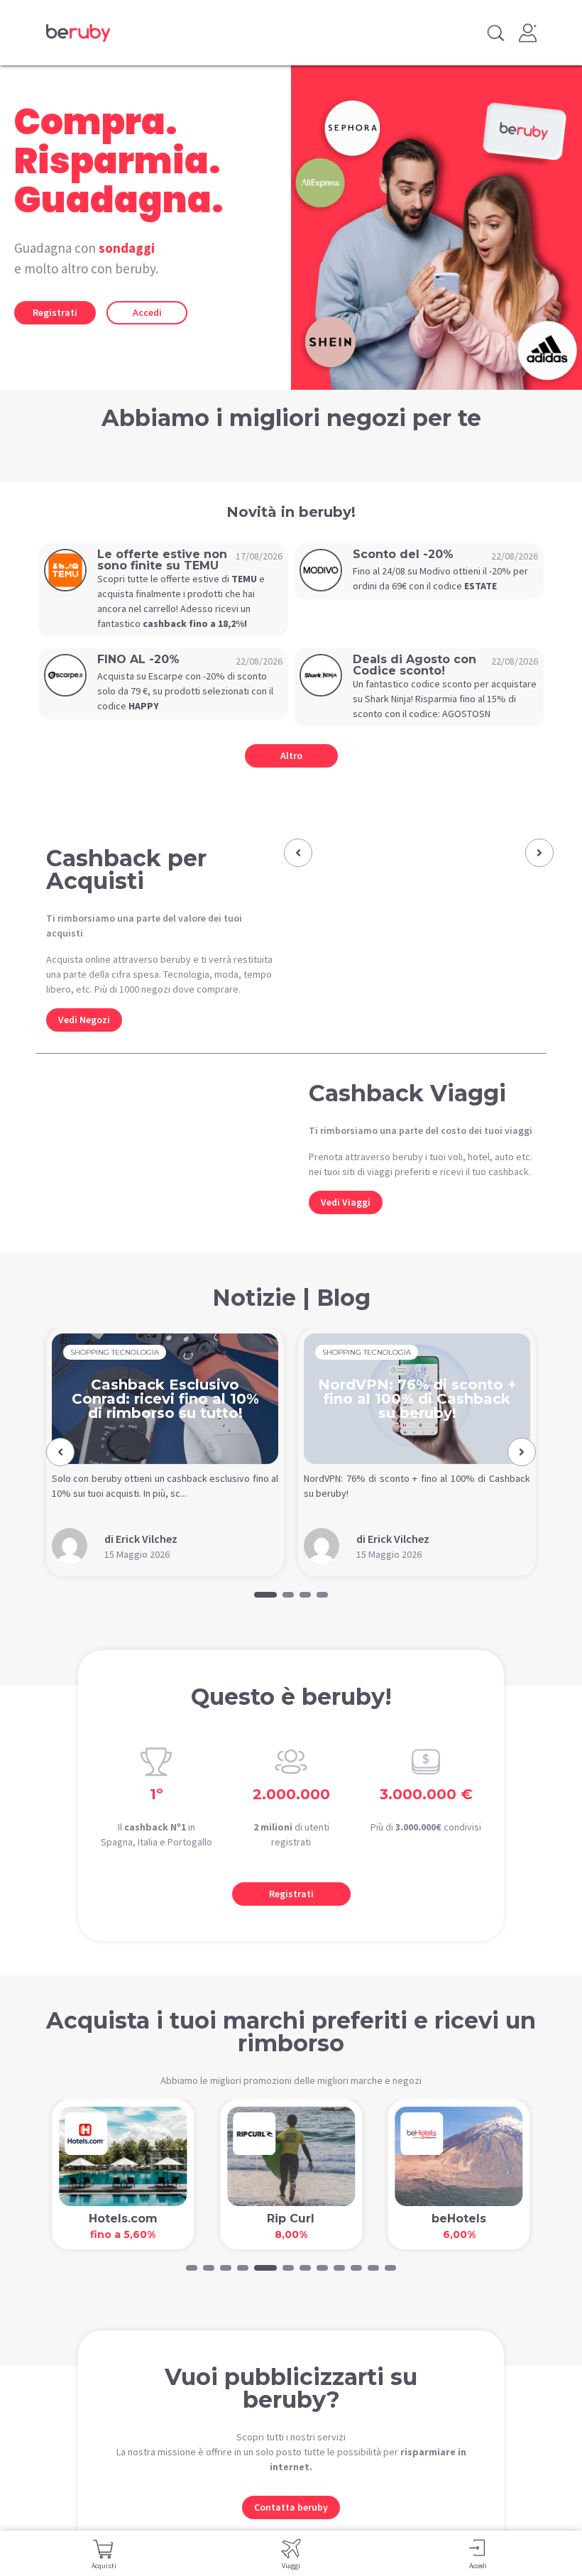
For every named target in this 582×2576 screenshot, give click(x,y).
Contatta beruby (291, 2507)
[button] (298, 853)
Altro (291, 755)
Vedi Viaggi (346, 1202)
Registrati (55, 312)
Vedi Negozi (84, 1020)
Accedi (147, 312)
